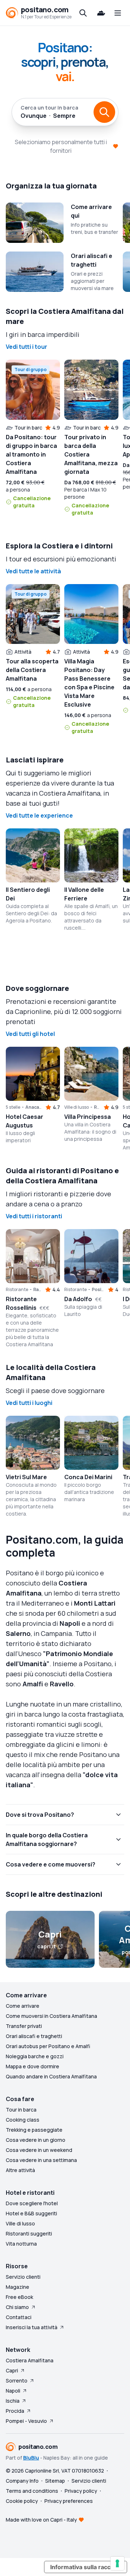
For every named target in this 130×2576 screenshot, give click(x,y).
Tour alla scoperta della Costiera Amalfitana (32, 670)
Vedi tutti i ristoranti (34, 1216)
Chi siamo (17, 2307)
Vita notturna (21, 2244)
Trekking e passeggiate (34, 2130)
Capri (12, 2370)
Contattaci (19, 2317)
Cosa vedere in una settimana (41, 2160)
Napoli (13, 2391)
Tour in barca (21, 2110)
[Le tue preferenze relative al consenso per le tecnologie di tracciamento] (117, 2563)
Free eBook (19, 2297)
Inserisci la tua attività (32, 2327)
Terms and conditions (32, 2491)
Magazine (18, 2287)
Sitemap (55, 2481)
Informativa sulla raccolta (86, 2567)
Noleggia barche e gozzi (35, 2056)
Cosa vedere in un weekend (39, 2150)
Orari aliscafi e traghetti (34, 2036)
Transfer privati (24, 2026)
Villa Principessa (88, 1117)
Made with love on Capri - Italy (41, 2520)
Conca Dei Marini (88, 1477)
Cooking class (23, 2120)
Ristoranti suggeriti (29, 2234)
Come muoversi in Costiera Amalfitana (51, 2016)
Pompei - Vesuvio (26, 2421)
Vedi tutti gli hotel (30, 1034)
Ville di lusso (20, 2223)
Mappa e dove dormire (32, 2066)
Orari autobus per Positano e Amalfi (48, 2046)
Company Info (22, 2481)
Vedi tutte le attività (33, 571)
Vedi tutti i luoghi (29, 1403)
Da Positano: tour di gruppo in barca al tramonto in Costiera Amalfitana (31, 454)
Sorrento (17, 2381)
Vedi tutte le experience (39, 815)
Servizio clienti (23, 2277)
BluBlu (31, 2458)
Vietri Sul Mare (26, 1477)
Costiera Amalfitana (30, 2360)
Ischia (13, 2401)
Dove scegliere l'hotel (32, 2203)
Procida (15, 2411)
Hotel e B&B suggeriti (31, 2213)
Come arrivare (23, 2006)
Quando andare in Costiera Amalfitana (51, 2076)
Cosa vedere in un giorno (36, 2140)
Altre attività (20, 2170)
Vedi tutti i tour (27, 347)
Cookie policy (22, 2501)
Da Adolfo (78, 1299)
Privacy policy (81, 2491)
